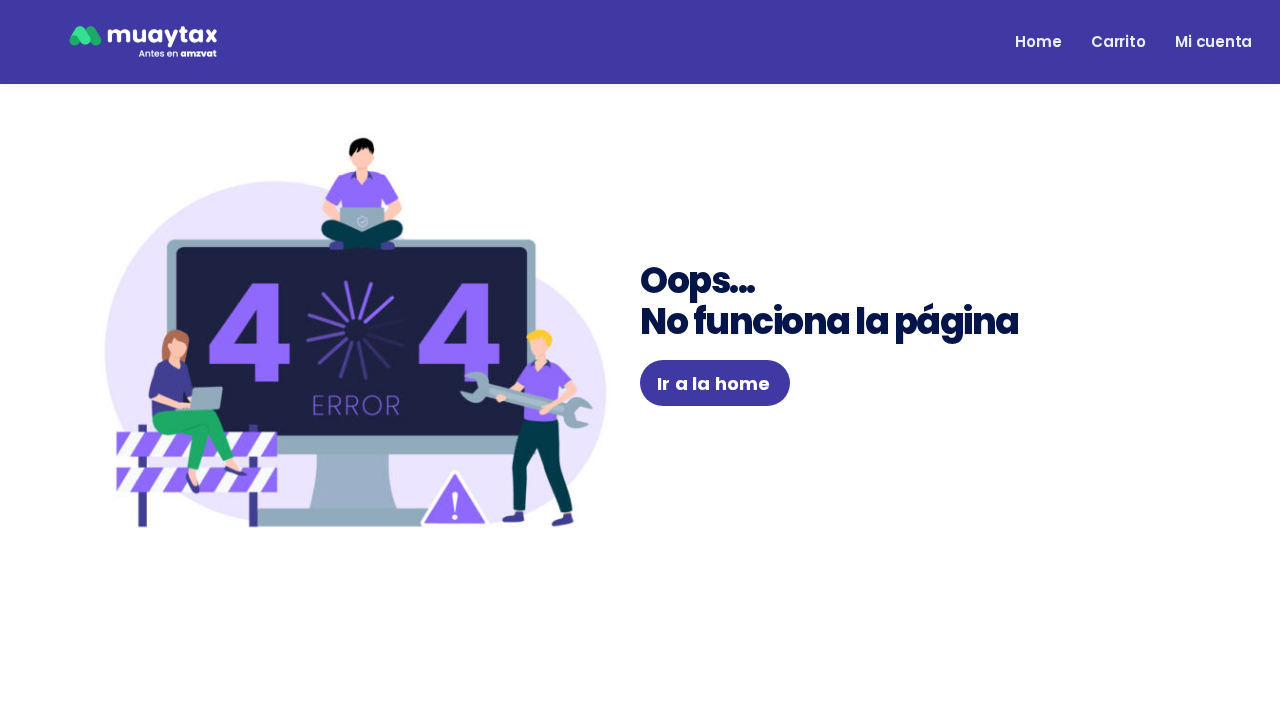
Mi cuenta (1213, 41)
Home (1038, 41)
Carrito (1118, 41)
